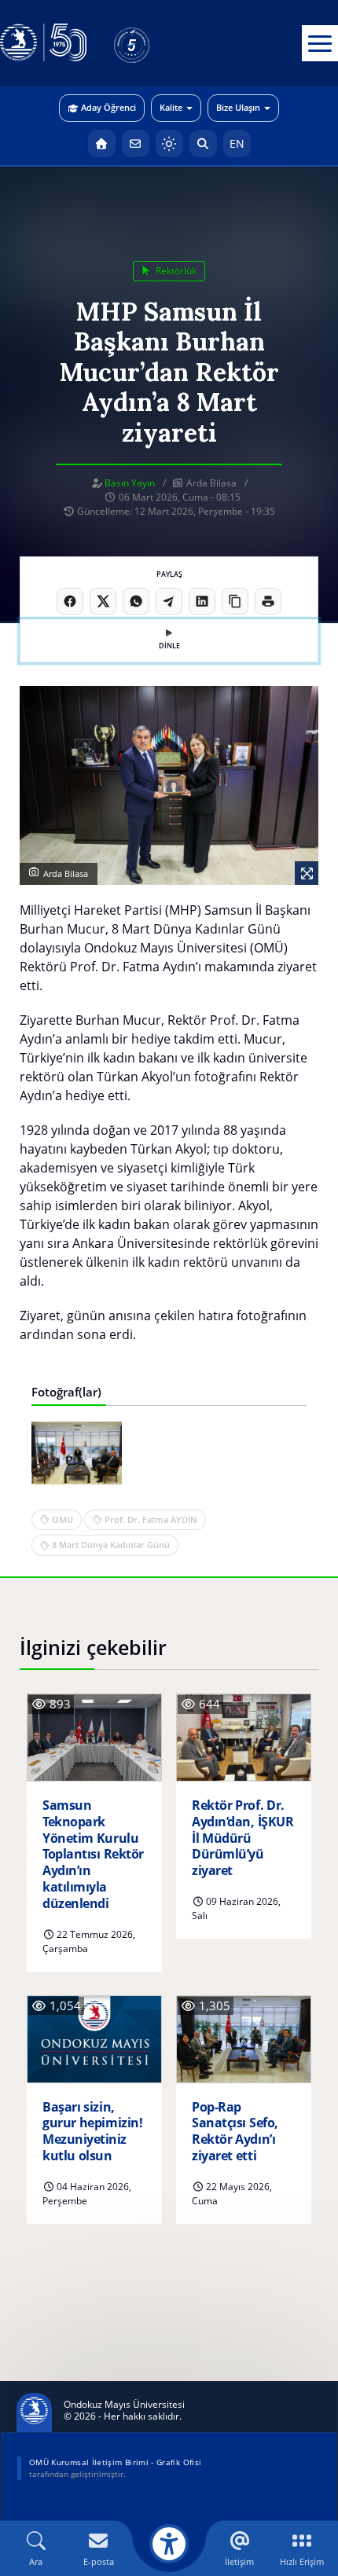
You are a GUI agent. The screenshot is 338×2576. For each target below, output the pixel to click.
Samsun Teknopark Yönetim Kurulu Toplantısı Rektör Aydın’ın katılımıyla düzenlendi (93, 1855)
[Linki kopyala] (235, 601)
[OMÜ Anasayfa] (102, 143)
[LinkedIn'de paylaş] (202, 601)
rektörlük (175, 271)
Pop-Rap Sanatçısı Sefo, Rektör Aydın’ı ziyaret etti (235, 2132)
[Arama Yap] (203, 143)
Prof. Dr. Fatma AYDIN (151, 1519)
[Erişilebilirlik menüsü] (169, 2544)
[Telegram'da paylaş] (169, 601)
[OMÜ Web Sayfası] (43, 43)
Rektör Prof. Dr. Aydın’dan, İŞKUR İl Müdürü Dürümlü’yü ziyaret (242, 1838)
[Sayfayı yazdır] (268, 601)
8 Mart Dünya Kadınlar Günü (111, 1545)
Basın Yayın (130, 483)
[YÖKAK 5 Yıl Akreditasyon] (157, 43)
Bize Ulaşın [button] (238, 107)
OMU (62, 1519)
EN (237, 143)
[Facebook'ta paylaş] (70, 601)
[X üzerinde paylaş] (103, 601)
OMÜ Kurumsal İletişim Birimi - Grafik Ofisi (115, 2462)
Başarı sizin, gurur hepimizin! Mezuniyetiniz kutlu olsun (92, 2132)
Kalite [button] (171, 107)
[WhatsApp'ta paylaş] (136, 601)
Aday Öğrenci (108, 107)
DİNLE (169, 646)
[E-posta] (136, 143)
